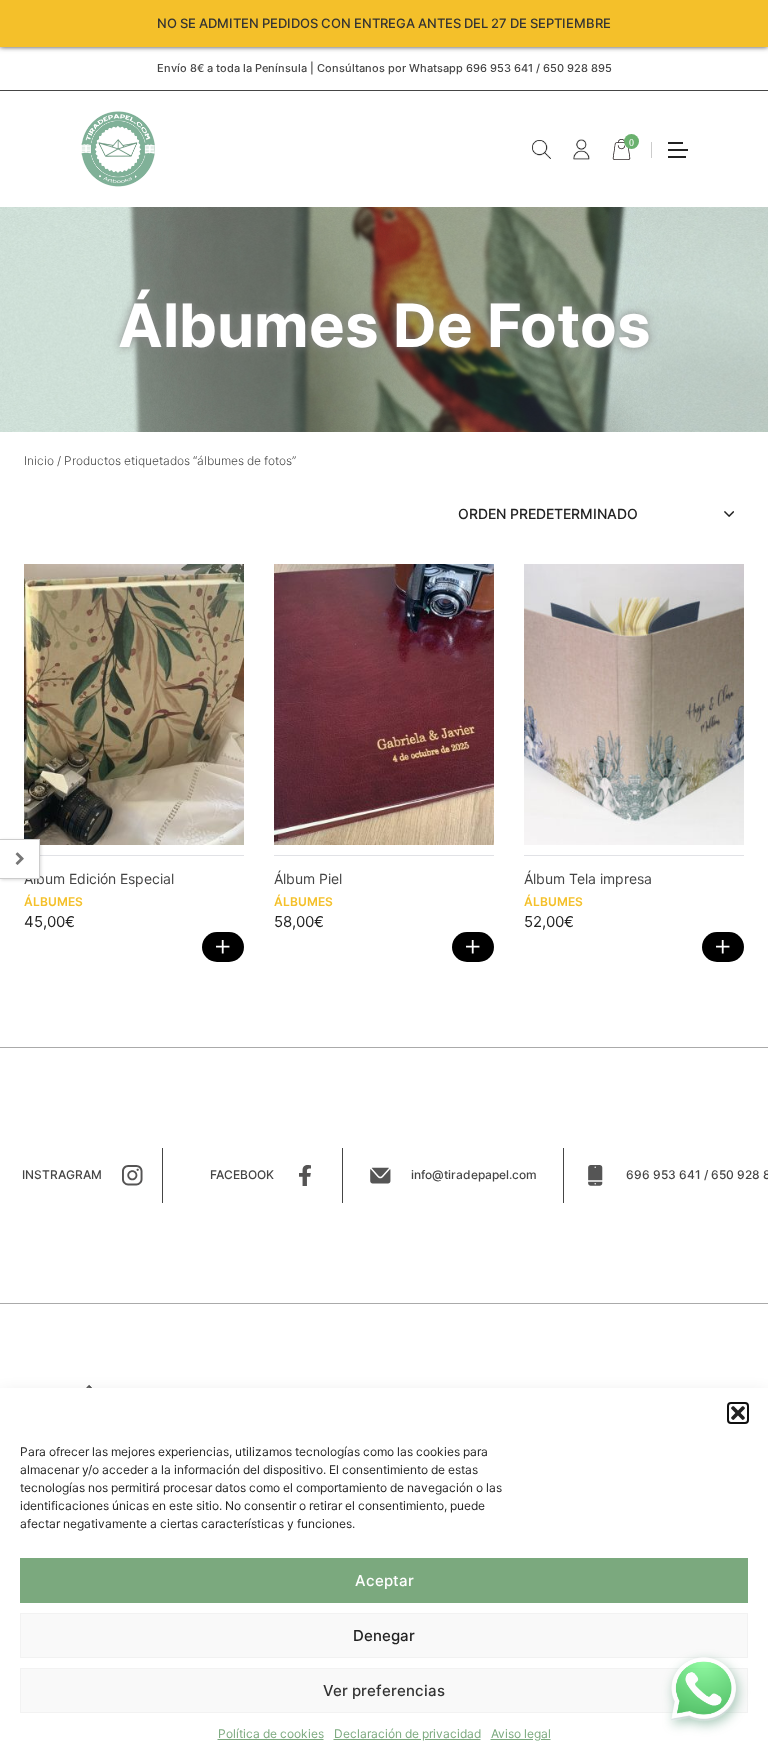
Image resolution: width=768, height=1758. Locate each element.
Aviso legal (521, 1733)
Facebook (242, 1174)
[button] (738, 1413)
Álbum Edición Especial (99, 878)
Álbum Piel (308, 878)
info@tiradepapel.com (474, 1174)
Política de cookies (271, 1733)
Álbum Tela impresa (588, 878)
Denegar (384, 1635)
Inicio (39, 460)
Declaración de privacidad (407, 1733)
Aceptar (384, 1580)
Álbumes (53, 901)
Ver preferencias (384, 1690)
